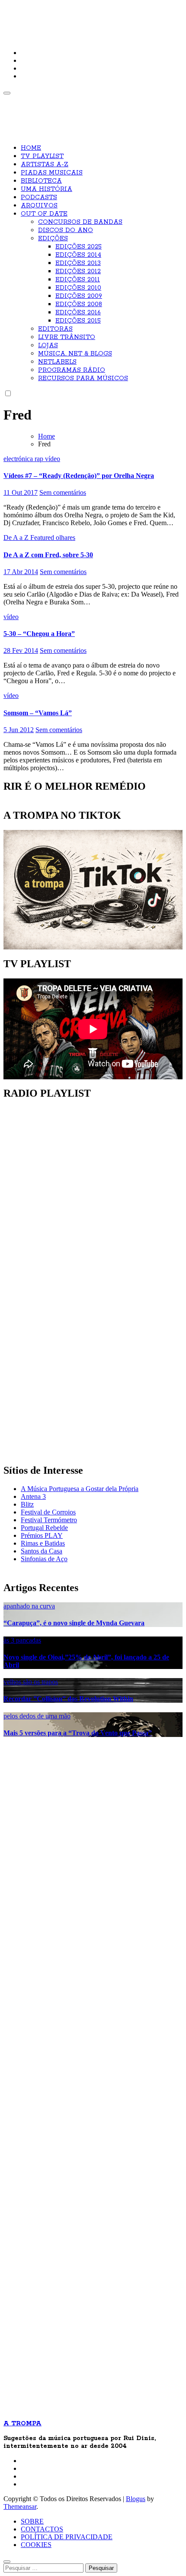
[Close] (7, 2562)
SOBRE (32, 2521)
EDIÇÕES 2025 (79, 247)
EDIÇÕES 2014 (78, 255)
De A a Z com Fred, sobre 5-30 (48, 555)
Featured (43, 537)
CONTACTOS (42, 2529)
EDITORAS (55, 329)
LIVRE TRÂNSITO (67, 337)
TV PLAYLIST (42, 156)
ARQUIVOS (39, 206)
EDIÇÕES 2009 (79, 296)
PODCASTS (39, 197)
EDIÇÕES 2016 (78, 313)
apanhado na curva (29, 1606)
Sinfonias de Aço (44, 1559)
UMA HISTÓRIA (46, 189)
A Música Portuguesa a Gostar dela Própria (80, 1489)
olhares (66, 537)
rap (40, 459)
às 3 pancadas (22, 1640)
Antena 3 (33, 1496)
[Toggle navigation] (7, 93)
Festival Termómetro (49, 1520)
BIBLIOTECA (41, 181)
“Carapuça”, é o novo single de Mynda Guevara (74, 1623)
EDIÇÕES (53, 239)
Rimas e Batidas (43, 1543)
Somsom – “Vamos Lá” (38, 713)
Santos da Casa (42, 1551)
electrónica (19, 459)
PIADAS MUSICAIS (52, 173)
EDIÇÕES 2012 (78, 271)
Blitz (27, 1504)
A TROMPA (33, 13)
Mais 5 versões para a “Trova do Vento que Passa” (78, 1733)
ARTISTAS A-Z (45, 165)
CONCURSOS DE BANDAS (80, 222)
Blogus (136, 2499)
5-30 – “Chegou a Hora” (39, 634)
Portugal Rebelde (44, 1528)
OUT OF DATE (44, 214)
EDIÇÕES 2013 (78, 263)
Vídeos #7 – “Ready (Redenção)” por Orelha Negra (79, 476)
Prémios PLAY (42, 1535)
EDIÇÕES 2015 (78, 321)
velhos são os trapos (31, 1682)
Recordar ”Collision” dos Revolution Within (68, 1699)
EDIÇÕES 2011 (78, 280)
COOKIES (36, 2545)
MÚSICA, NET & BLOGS (75, 354)
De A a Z (17, 537)
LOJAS (48, 345)
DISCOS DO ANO (66, 230)
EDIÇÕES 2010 (78, 288)
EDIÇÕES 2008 (79, 304)
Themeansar (20, 2507)
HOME (31, 148)
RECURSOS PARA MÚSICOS (83, 378)
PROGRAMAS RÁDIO (72, 370)
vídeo (53, 459)
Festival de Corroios (48, 1512)
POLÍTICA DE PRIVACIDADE (67, 2537)
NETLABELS (57, 362)
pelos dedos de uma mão (37, 1716)
